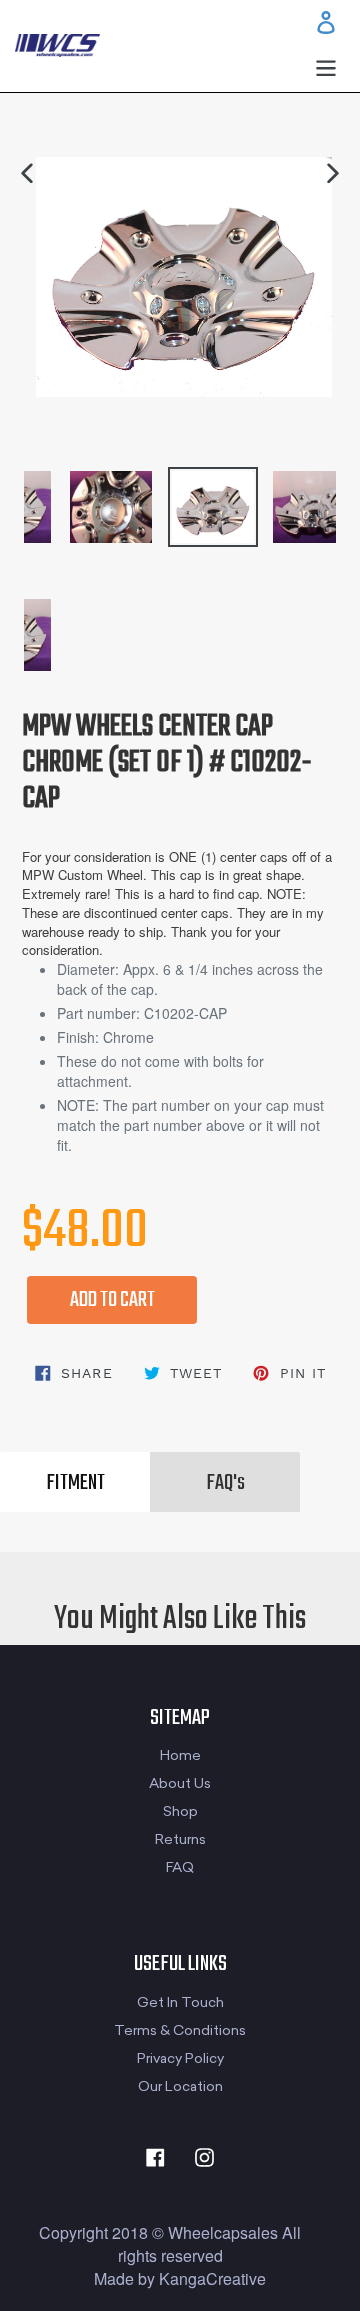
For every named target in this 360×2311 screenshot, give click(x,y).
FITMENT (75, 1483)
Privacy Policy (180, 2058)
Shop (180, 1811)
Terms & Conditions (180, 2030)
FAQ (180, 1867)
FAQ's (225, 1483)
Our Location (180, 2086)
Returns (180, 1839)
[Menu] (326, 66)
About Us (180, 1783)
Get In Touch (180, 2002)
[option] (168, 497)
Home (180, 1755)
